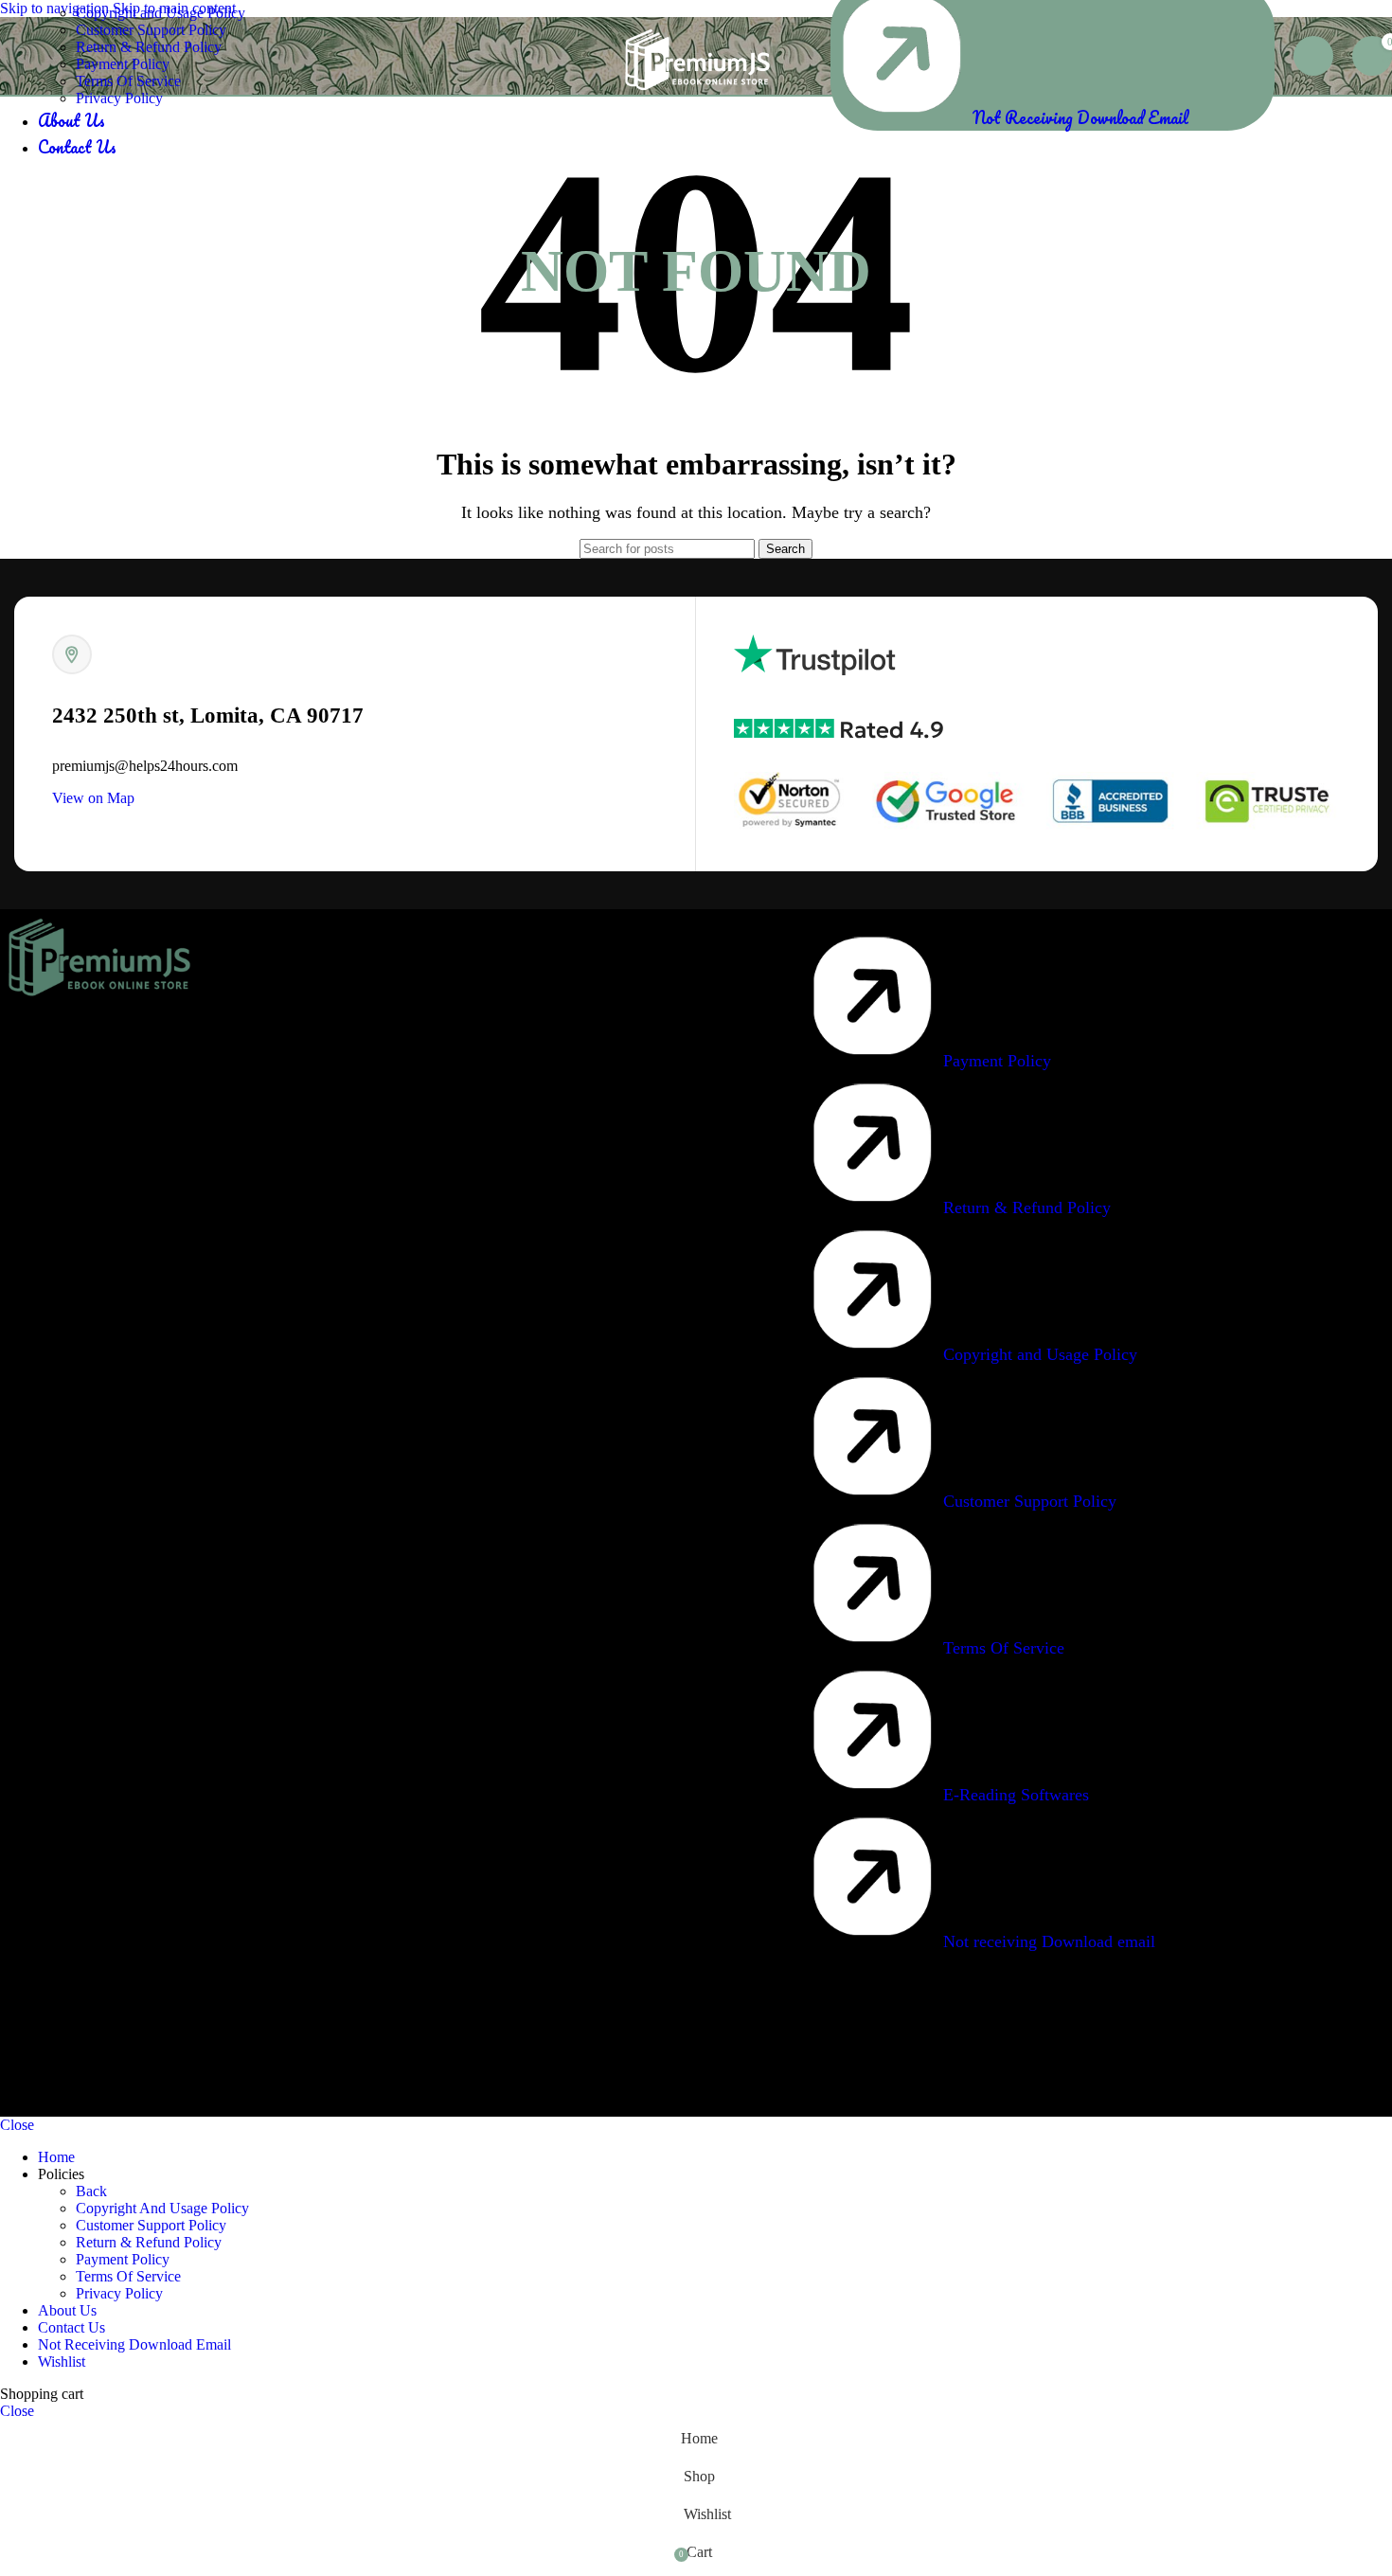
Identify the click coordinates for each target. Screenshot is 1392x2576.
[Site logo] (696, 99)
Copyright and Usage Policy (161, 13)
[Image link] (98, 1002)
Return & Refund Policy (149, 47)
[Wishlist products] (1313, 56)
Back (91, 2191)
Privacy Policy (119, 98)
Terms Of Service (128, 81)
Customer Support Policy (151, 30)
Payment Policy (123, 64)
